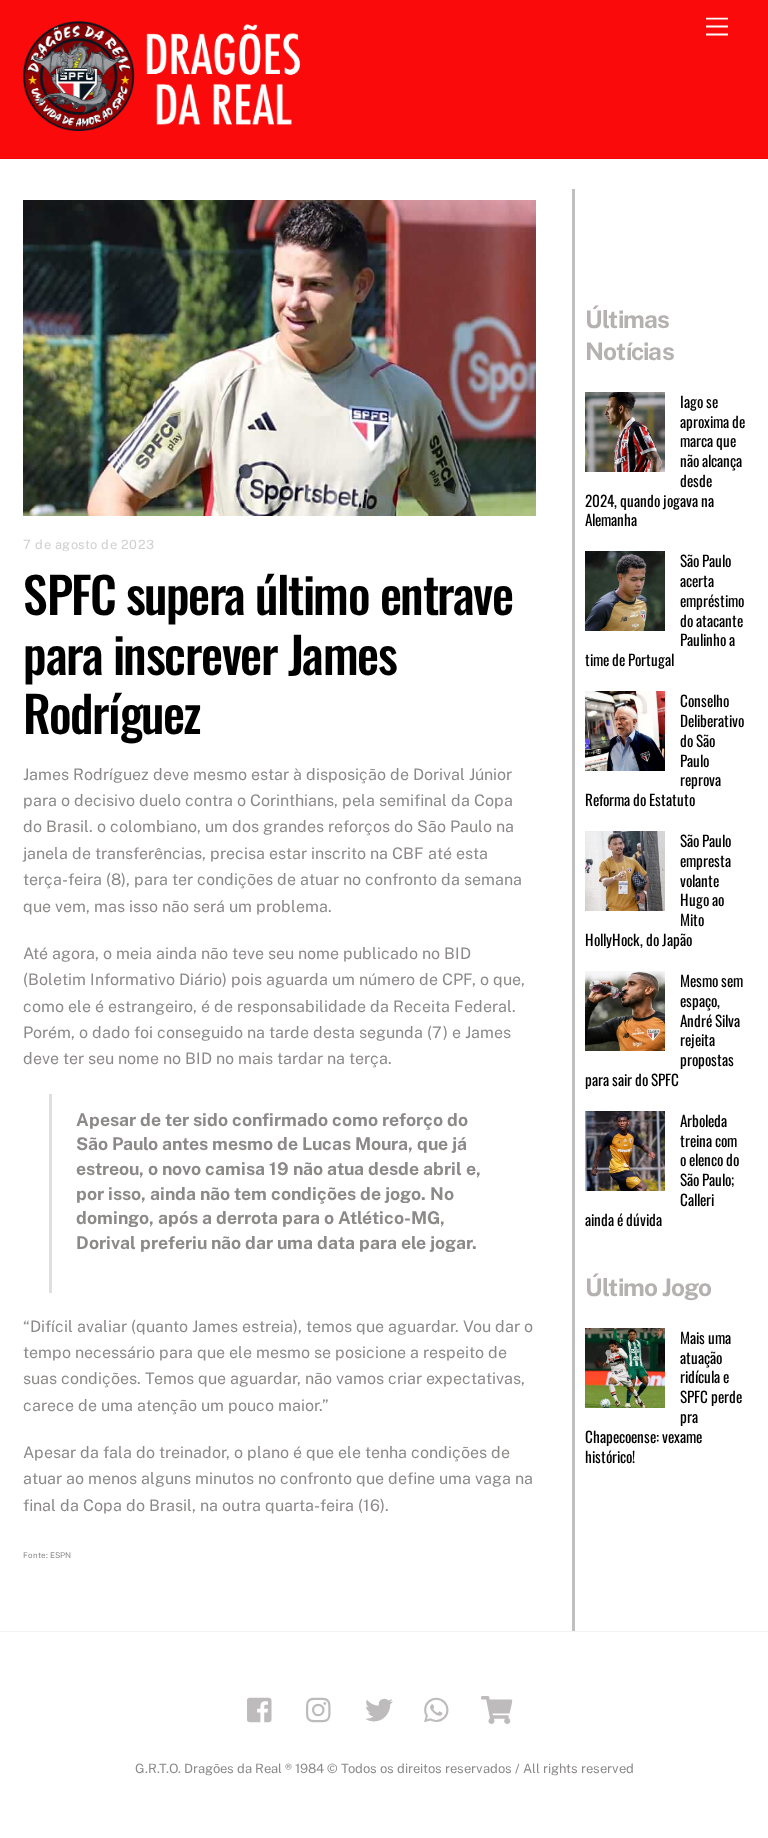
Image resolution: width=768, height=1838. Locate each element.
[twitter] (382, 1707)
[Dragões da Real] (168, 122)
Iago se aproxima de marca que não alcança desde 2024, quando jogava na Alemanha (665, 461)
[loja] (500, 1707)
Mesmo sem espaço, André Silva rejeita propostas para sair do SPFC (664, 1030)
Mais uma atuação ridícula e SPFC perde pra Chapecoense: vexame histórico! (663, 1397)
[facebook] (264, 1707)
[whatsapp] (441, 1707)
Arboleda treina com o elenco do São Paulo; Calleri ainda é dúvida (662, 1170)
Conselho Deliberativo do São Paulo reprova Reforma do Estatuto (664, 750)
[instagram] (323, 1707)
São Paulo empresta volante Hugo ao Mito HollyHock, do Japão (658, 890)
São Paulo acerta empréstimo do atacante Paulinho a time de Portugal (664, 610)
